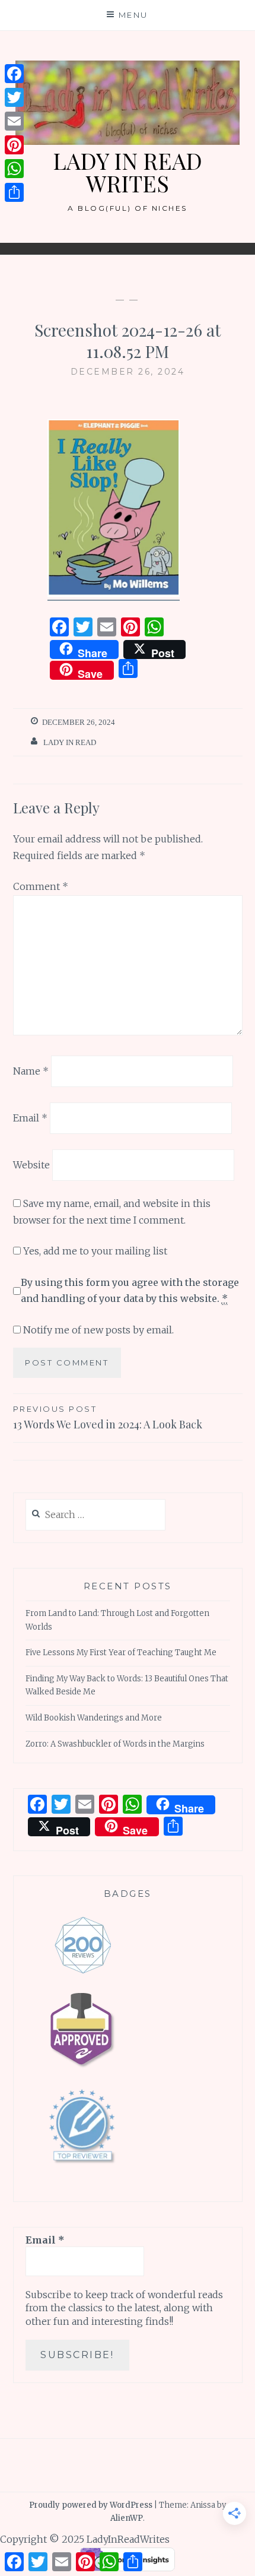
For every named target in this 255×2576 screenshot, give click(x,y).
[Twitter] (14, 97)
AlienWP (127, 2518)
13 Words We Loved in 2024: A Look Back (108, 1418)
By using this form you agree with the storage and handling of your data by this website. (130, 1290)
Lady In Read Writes (128, 172)
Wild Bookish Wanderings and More (94, 1718)
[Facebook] (14, 74)
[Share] (14, 192)
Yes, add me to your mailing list (94, 1251)
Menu (133, 15)
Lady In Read (70, 742)
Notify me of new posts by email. (98, 1330)
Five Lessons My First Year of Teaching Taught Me (121, 1653)
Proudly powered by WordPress (91, 2505)
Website (31, 1164)
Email (30, 1118)
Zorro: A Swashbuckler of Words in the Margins (115, 1744)
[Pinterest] (14, 145)
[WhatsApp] (14, 169)
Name (31, 1071)
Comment (41, 886)
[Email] (14, 121)
